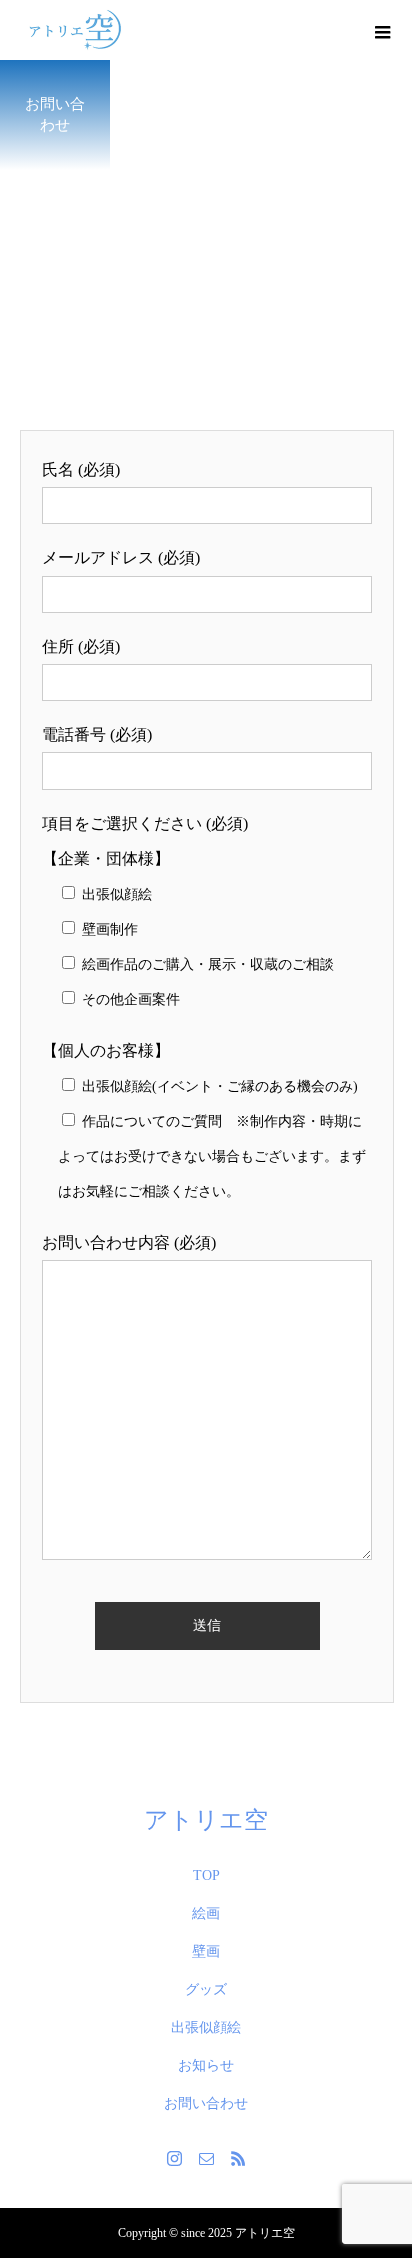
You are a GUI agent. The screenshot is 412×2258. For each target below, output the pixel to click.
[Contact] (206, 2158)
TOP (206, 1875)
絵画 (206, 1913)
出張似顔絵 (206, 2027)
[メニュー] (382, 30)
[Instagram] (174, 2158)
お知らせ (206, 2065)
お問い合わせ (206, 2103)
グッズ (206, 1989)
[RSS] (238, 2158)
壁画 (206, 1951)
